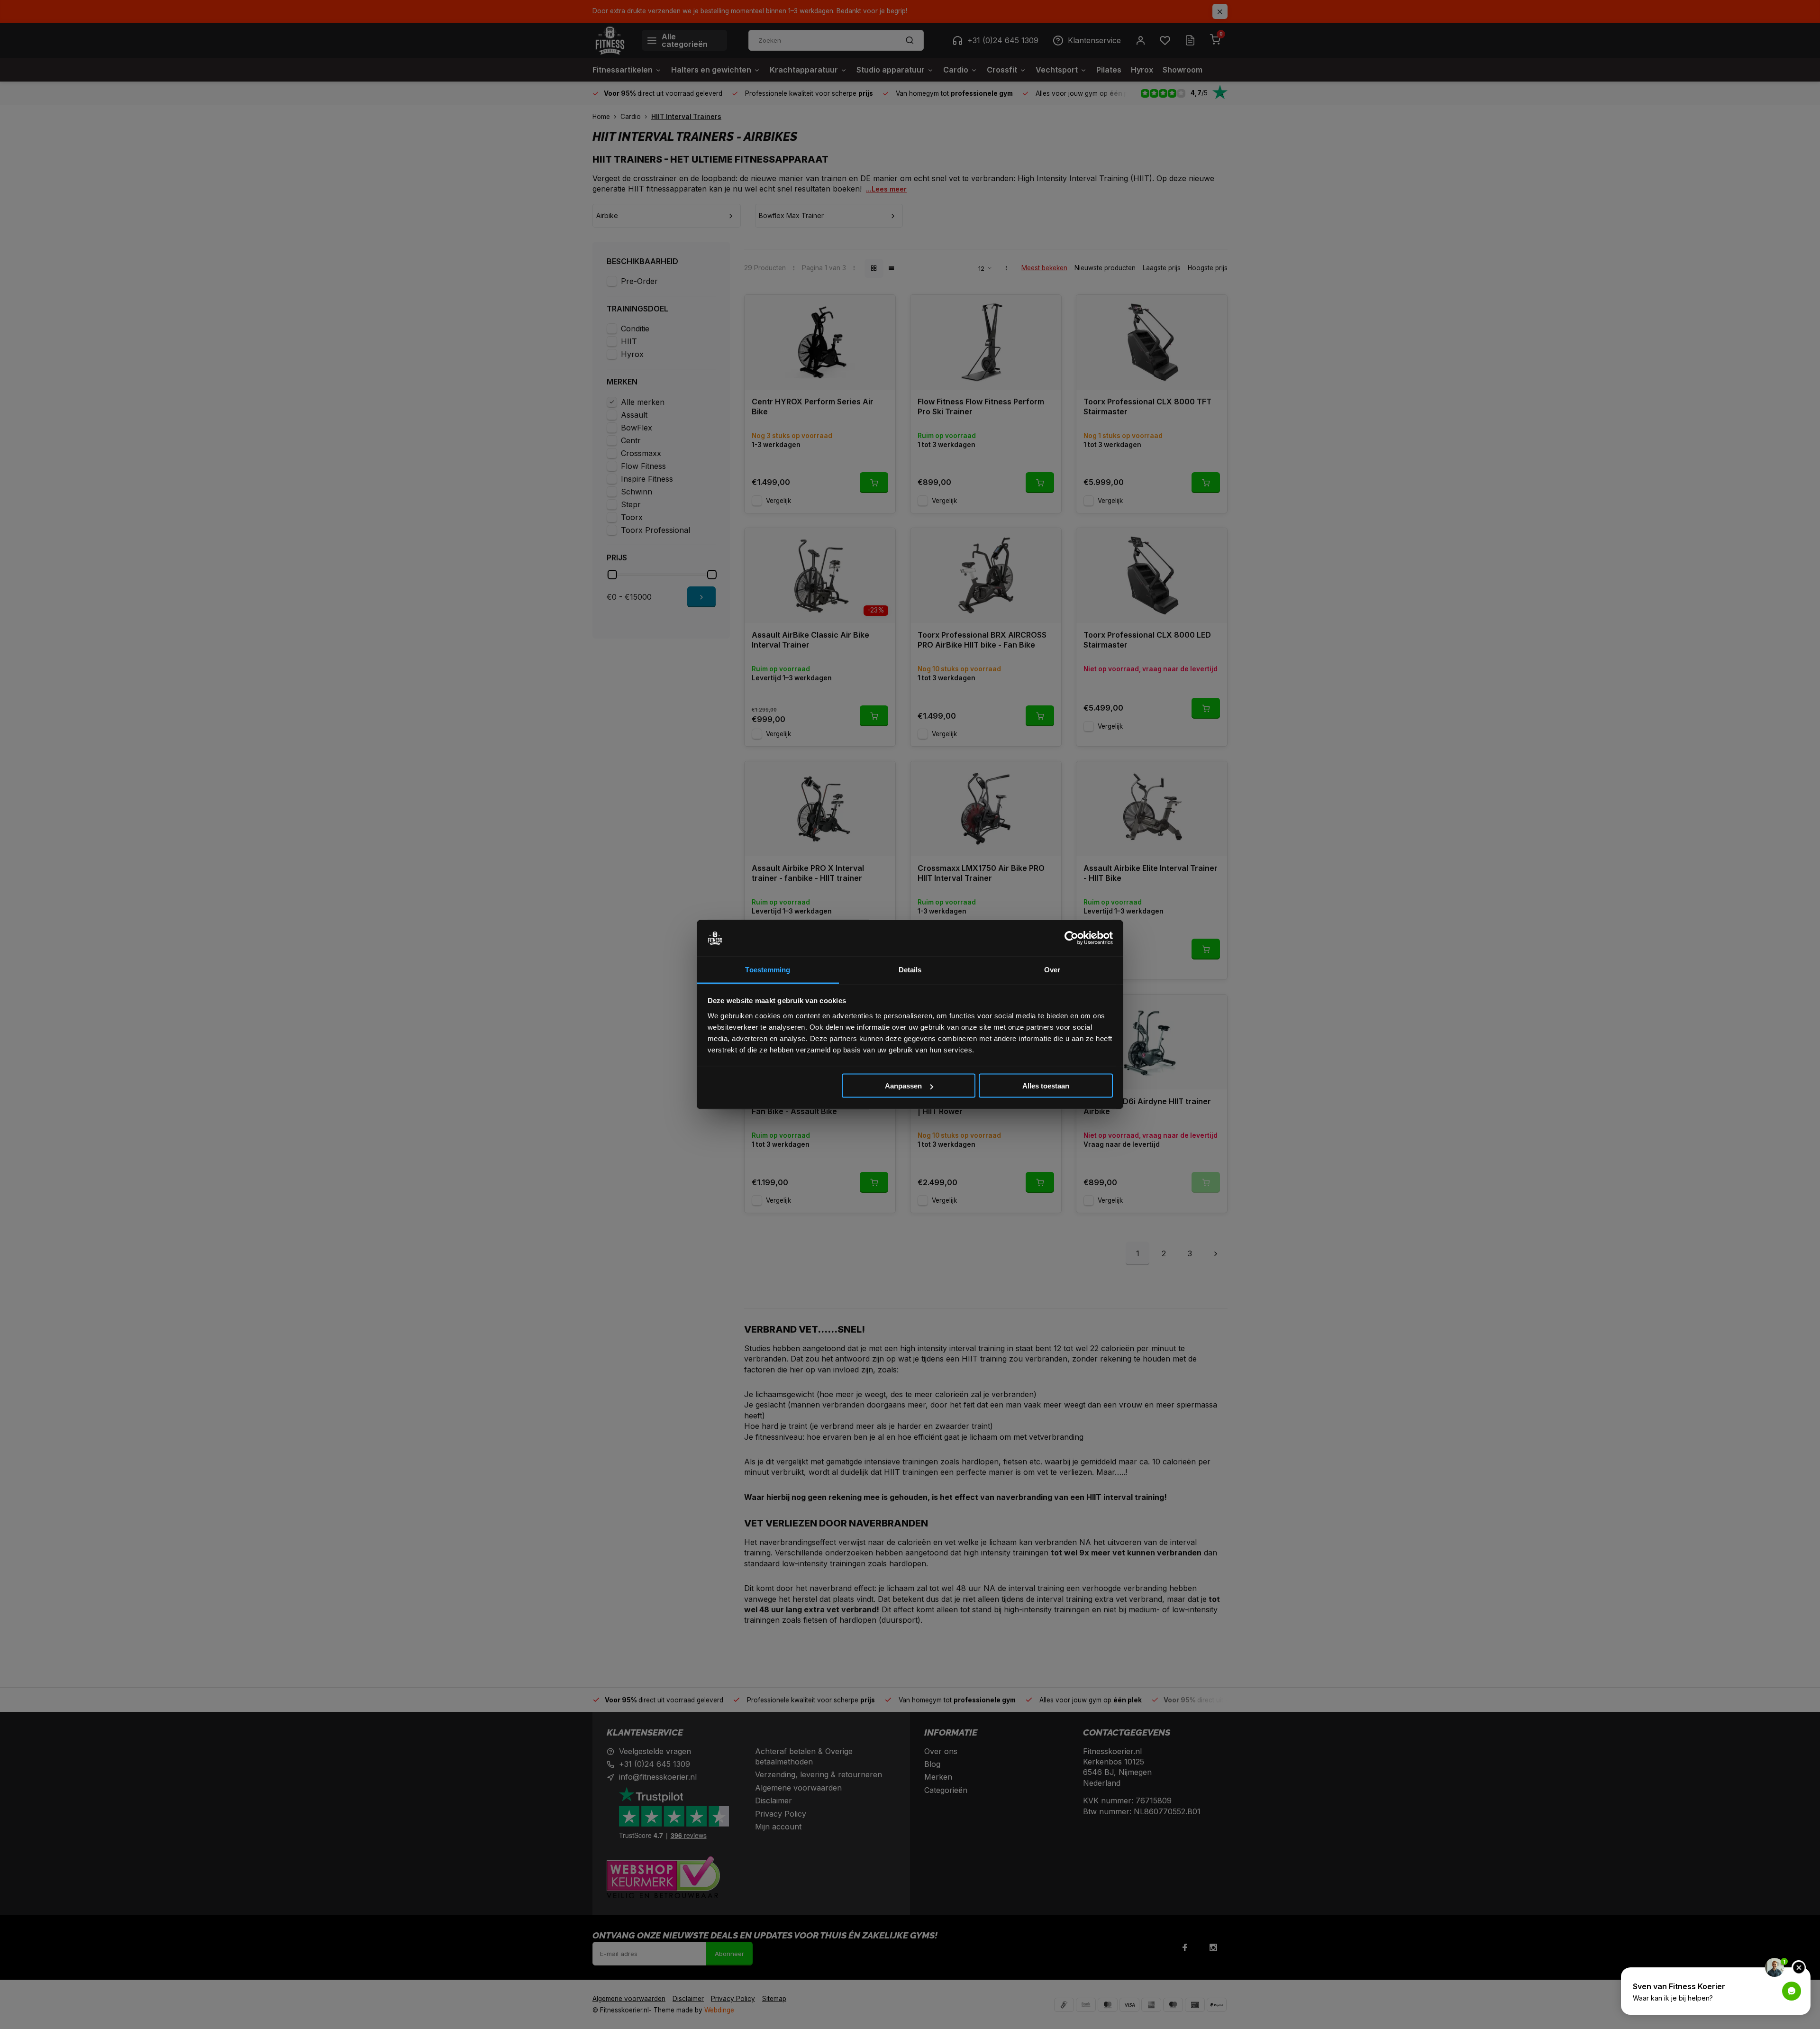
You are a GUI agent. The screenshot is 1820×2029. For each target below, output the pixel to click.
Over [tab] (1052, 969)
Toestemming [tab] (768, 969)
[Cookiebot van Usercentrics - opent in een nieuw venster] (1071, 938)
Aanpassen (903, 1086)
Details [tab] (910, 969)
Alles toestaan (1046, 1086)
